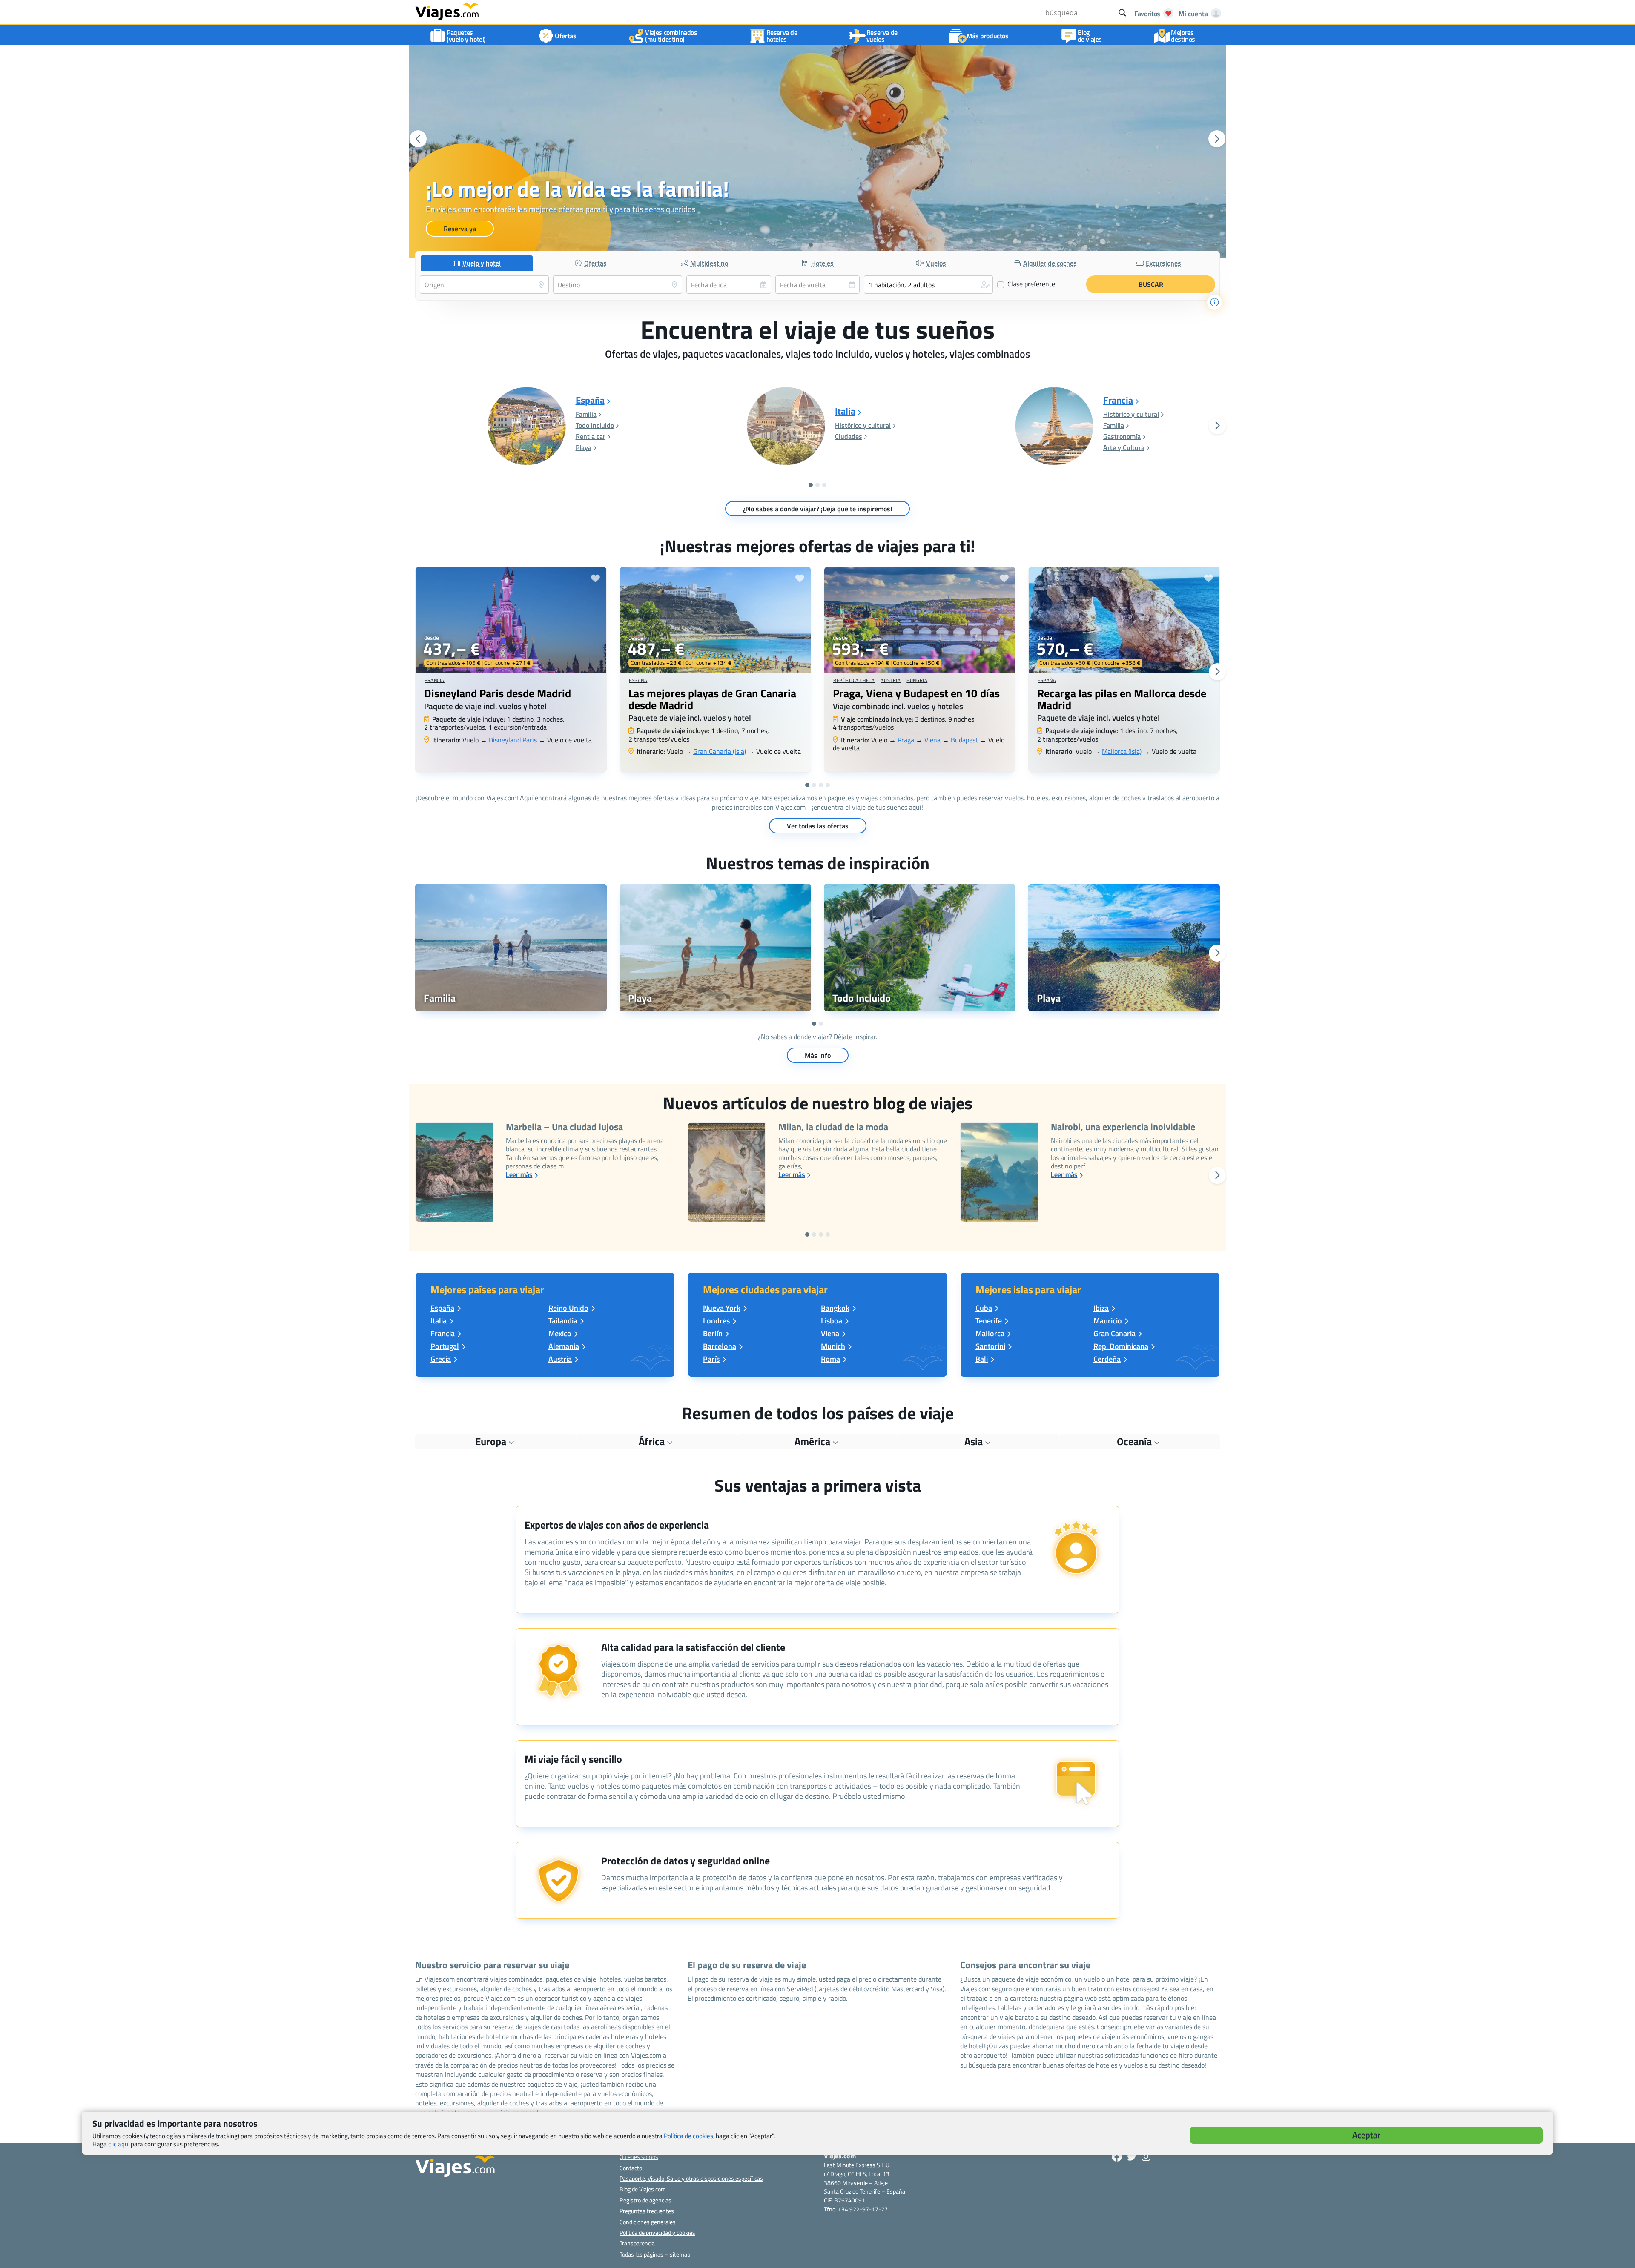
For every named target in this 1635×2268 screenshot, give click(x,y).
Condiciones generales (648, 2222)
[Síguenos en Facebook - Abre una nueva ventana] (1117, 2156)
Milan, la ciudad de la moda (833, 1128)
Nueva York (722, 1308)
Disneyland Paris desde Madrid (498, 693)
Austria (891, 680)
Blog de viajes (1090, 36)
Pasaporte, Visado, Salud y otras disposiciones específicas (691, 2178)
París (711, 1359)
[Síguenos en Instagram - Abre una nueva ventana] (1146, 2156)
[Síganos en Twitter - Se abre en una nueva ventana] (1132, 2156)
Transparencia (637, 2243)
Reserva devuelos (882, 36)
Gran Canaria (1114, 1333)
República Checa (854, 680)
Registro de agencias (645, 2200)
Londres (716, 1321)
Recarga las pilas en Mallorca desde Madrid (1122, 699)
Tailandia (563, 1321)
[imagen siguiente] (1217, 139)
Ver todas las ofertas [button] (818, 826)
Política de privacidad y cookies (657, 2232)
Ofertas (565, 36)
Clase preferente (1026, 284)
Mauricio (1108, 1321)
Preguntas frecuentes (647, 2211)
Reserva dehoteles (782, 36)
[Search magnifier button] (1122, 13)
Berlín (713, 1333)
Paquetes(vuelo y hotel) (466, 36)
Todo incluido (595, 425)
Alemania (564, 1346)
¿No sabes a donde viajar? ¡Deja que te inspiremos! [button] (817, 509)
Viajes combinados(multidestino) (671, 36)
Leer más (519, 1174)
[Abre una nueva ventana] (511, 948)
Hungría (917, 680)
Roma (830, 1359)
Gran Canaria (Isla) (720, 751)
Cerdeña (1107, 1359)
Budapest (964, 740)
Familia (586, 414)
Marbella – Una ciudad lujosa (564, 1128)
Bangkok (835, 1308)
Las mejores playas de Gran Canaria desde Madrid (712, 699)
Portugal (445, 1346)
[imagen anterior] (418, 139)
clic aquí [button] (119, 2144)
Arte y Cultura (1124, 447)
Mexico (560, 1333)
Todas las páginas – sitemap (655, 2254)
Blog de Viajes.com (643, 2189)
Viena (932, 740)
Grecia (441, 1359)
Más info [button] (818, 1055)
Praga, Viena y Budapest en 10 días (916, 693)
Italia (845, 412)
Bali (982, 1359)
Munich (833, 1346)
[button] (804, 245)
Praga (906, 740)
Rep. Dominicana (1121, 1346)
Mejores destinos (1183, 36)
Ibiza (1101, 1308)
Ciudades (849, 436)
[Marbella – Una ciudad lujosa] (454, 1172)
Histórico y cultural (863, 425)
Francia (1118, 401)
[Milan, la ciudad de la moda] (727, 1172)
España (590, 401)
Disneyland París (513, 740)
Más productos (988, 36)
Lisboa (832, 1321)
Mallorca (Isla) (1122, 751)
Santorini (990, 1346)
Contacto (631, 2168)
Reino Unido (568, 1308)
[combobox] (484, 285)
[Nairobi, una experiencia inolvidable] (999, 1172)
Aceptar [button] (1366, 2135)
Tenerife (989, 1321)
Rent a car (591, 436)
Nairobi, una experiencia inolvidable (1123, 1128)
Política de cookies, (689, 2136)
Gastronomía (1122, 436)
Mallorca (990, 1333)
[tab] (477, 263)
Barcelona (720, 1346)
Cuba (984, 1308)
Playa (584, 447)
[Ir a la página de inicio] (447, 11)
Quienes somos (639, 2157)
